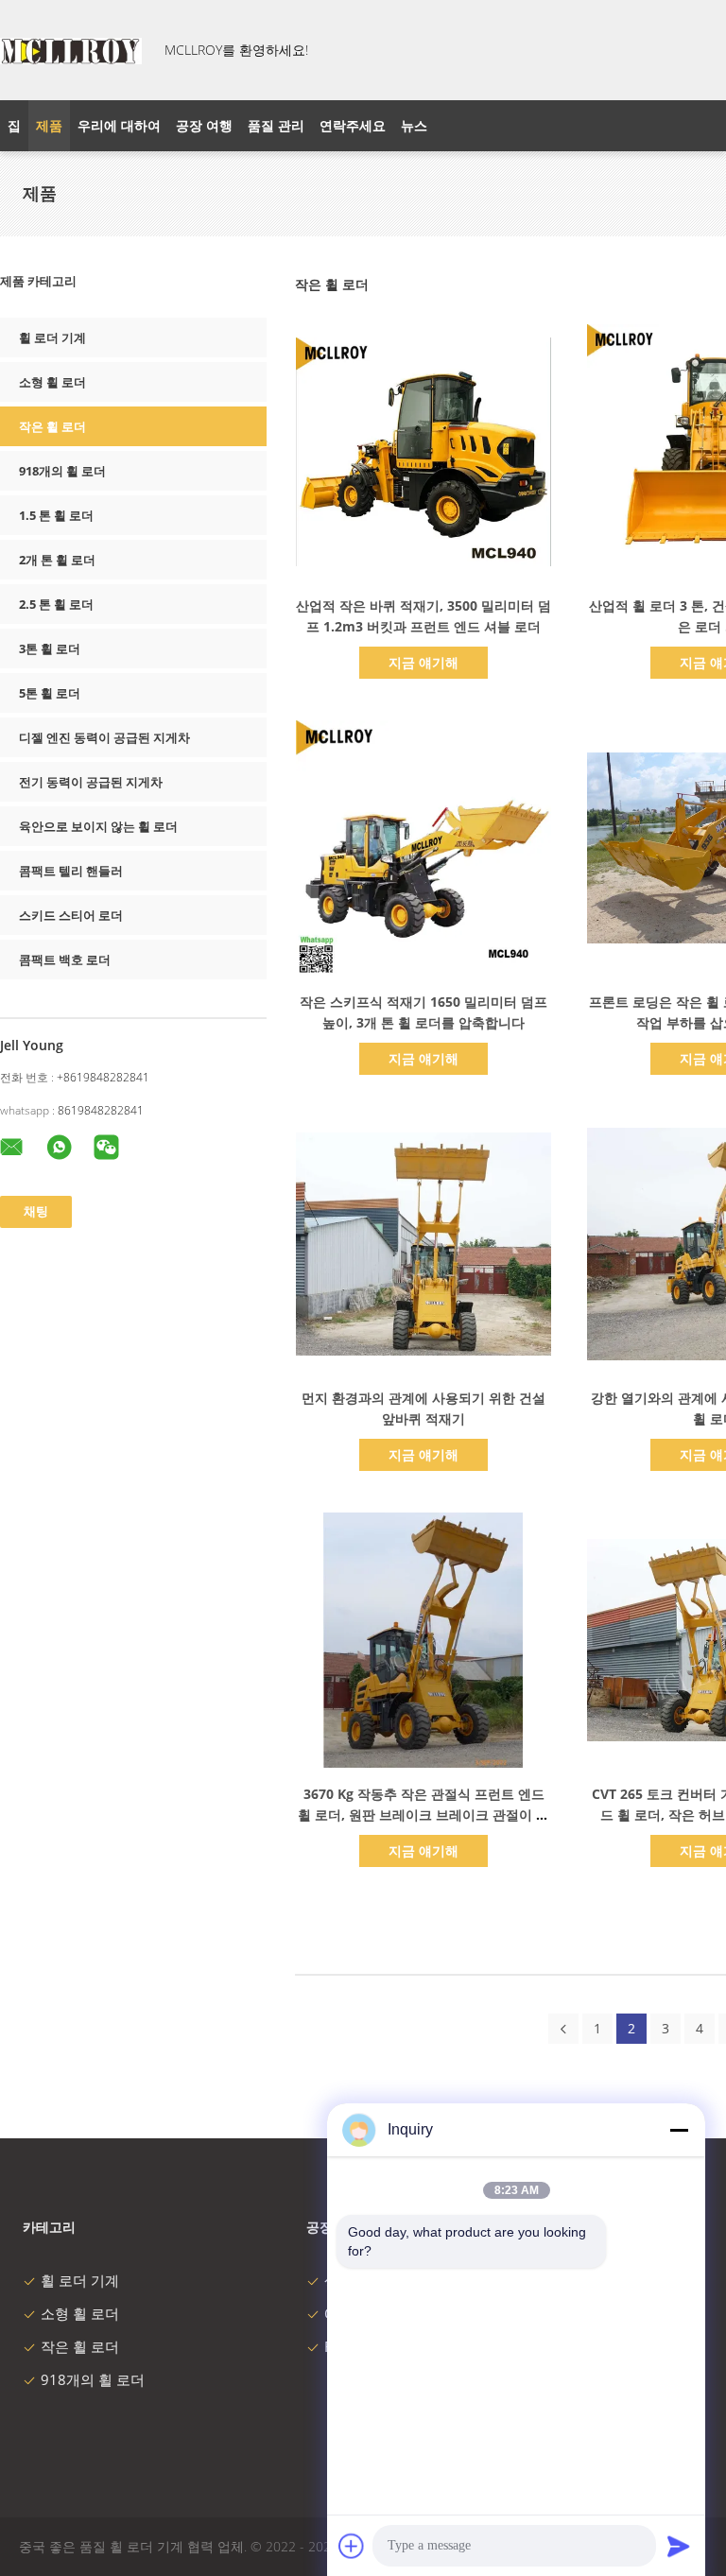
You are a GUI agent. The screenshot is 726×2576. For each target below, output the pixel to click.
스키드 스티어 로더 (71, 915)
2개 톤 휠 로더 (57, 560)
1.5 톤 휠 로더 (56, 515)
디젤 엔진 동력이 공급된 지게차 (104, 737)
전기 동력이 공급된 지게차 (91, 782)
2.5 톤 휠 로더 (56, 604)
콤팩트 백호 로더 (65, 960)
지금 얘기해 (423, 662)
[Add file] (352, 2546)
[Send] (679, 2546)
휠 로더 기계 (52, 337)
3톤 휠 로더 (50, 648)
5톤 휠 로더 (50, 693)
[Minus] (679, 2130)
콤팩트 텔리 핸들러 (71, 871)
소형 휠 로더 (52, 382)
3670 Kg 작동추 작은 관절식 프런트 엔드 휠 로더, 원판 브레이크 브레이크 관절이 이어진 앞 (423, 1815)
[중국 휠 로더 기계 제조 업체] (71, 50)
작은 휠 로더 (52, 426)
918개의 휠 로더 (62, 471)
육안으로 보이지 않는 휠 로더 (98, 826)
